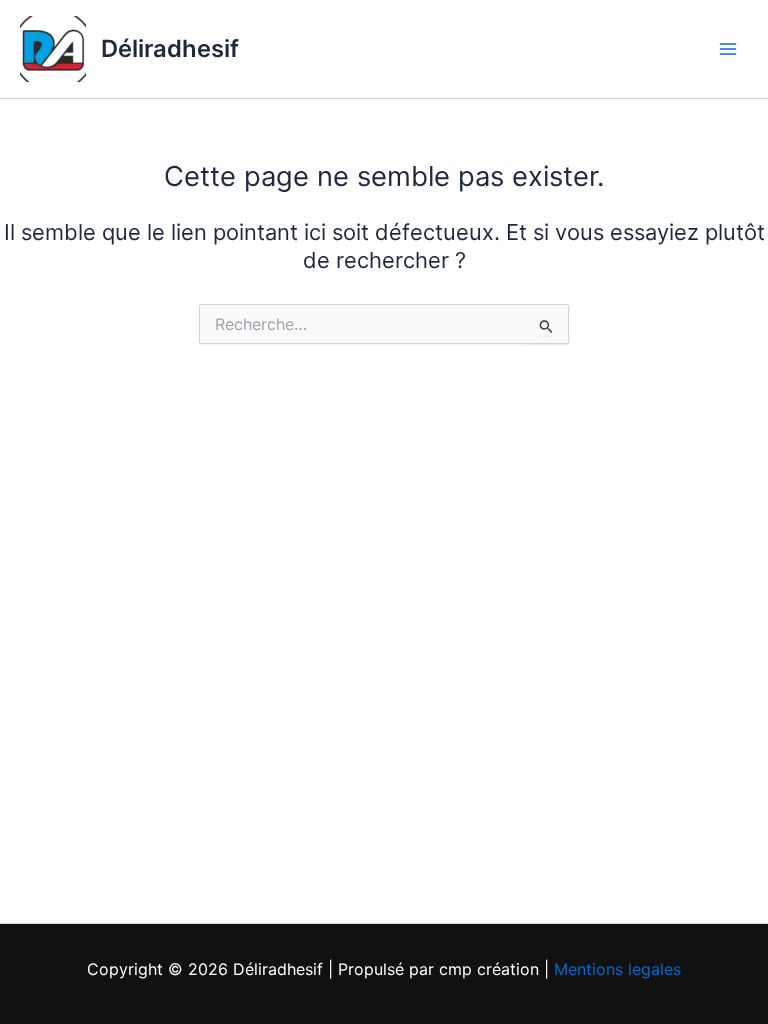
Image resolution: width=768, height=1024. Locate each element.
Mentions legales (617, 969)
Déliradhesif (170, 48)
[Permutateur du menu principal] (728, 49)
